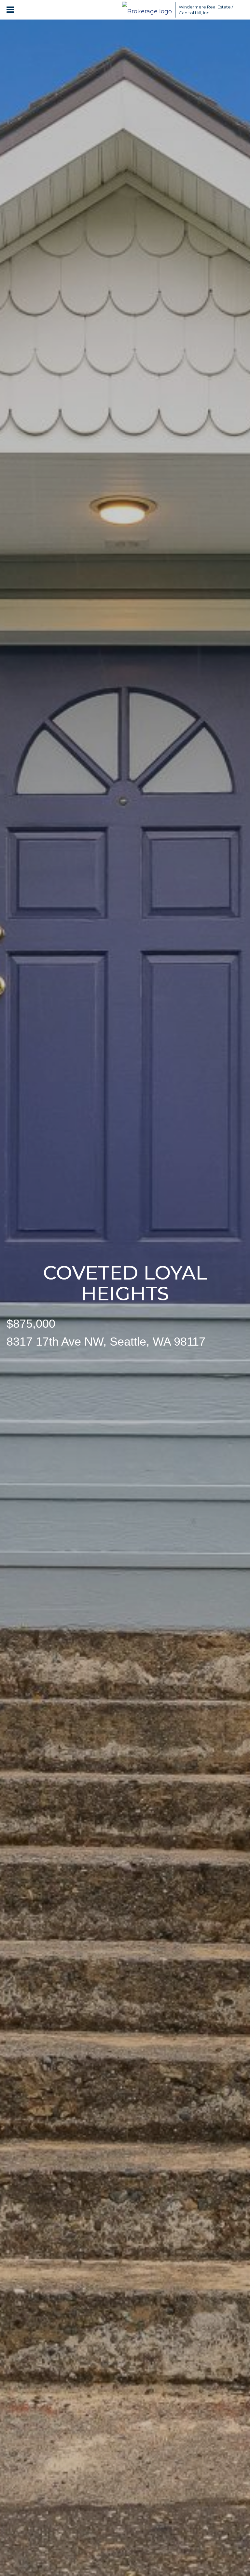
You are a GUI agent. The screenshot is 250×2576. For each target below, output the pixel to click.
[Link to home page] (147, 10)
